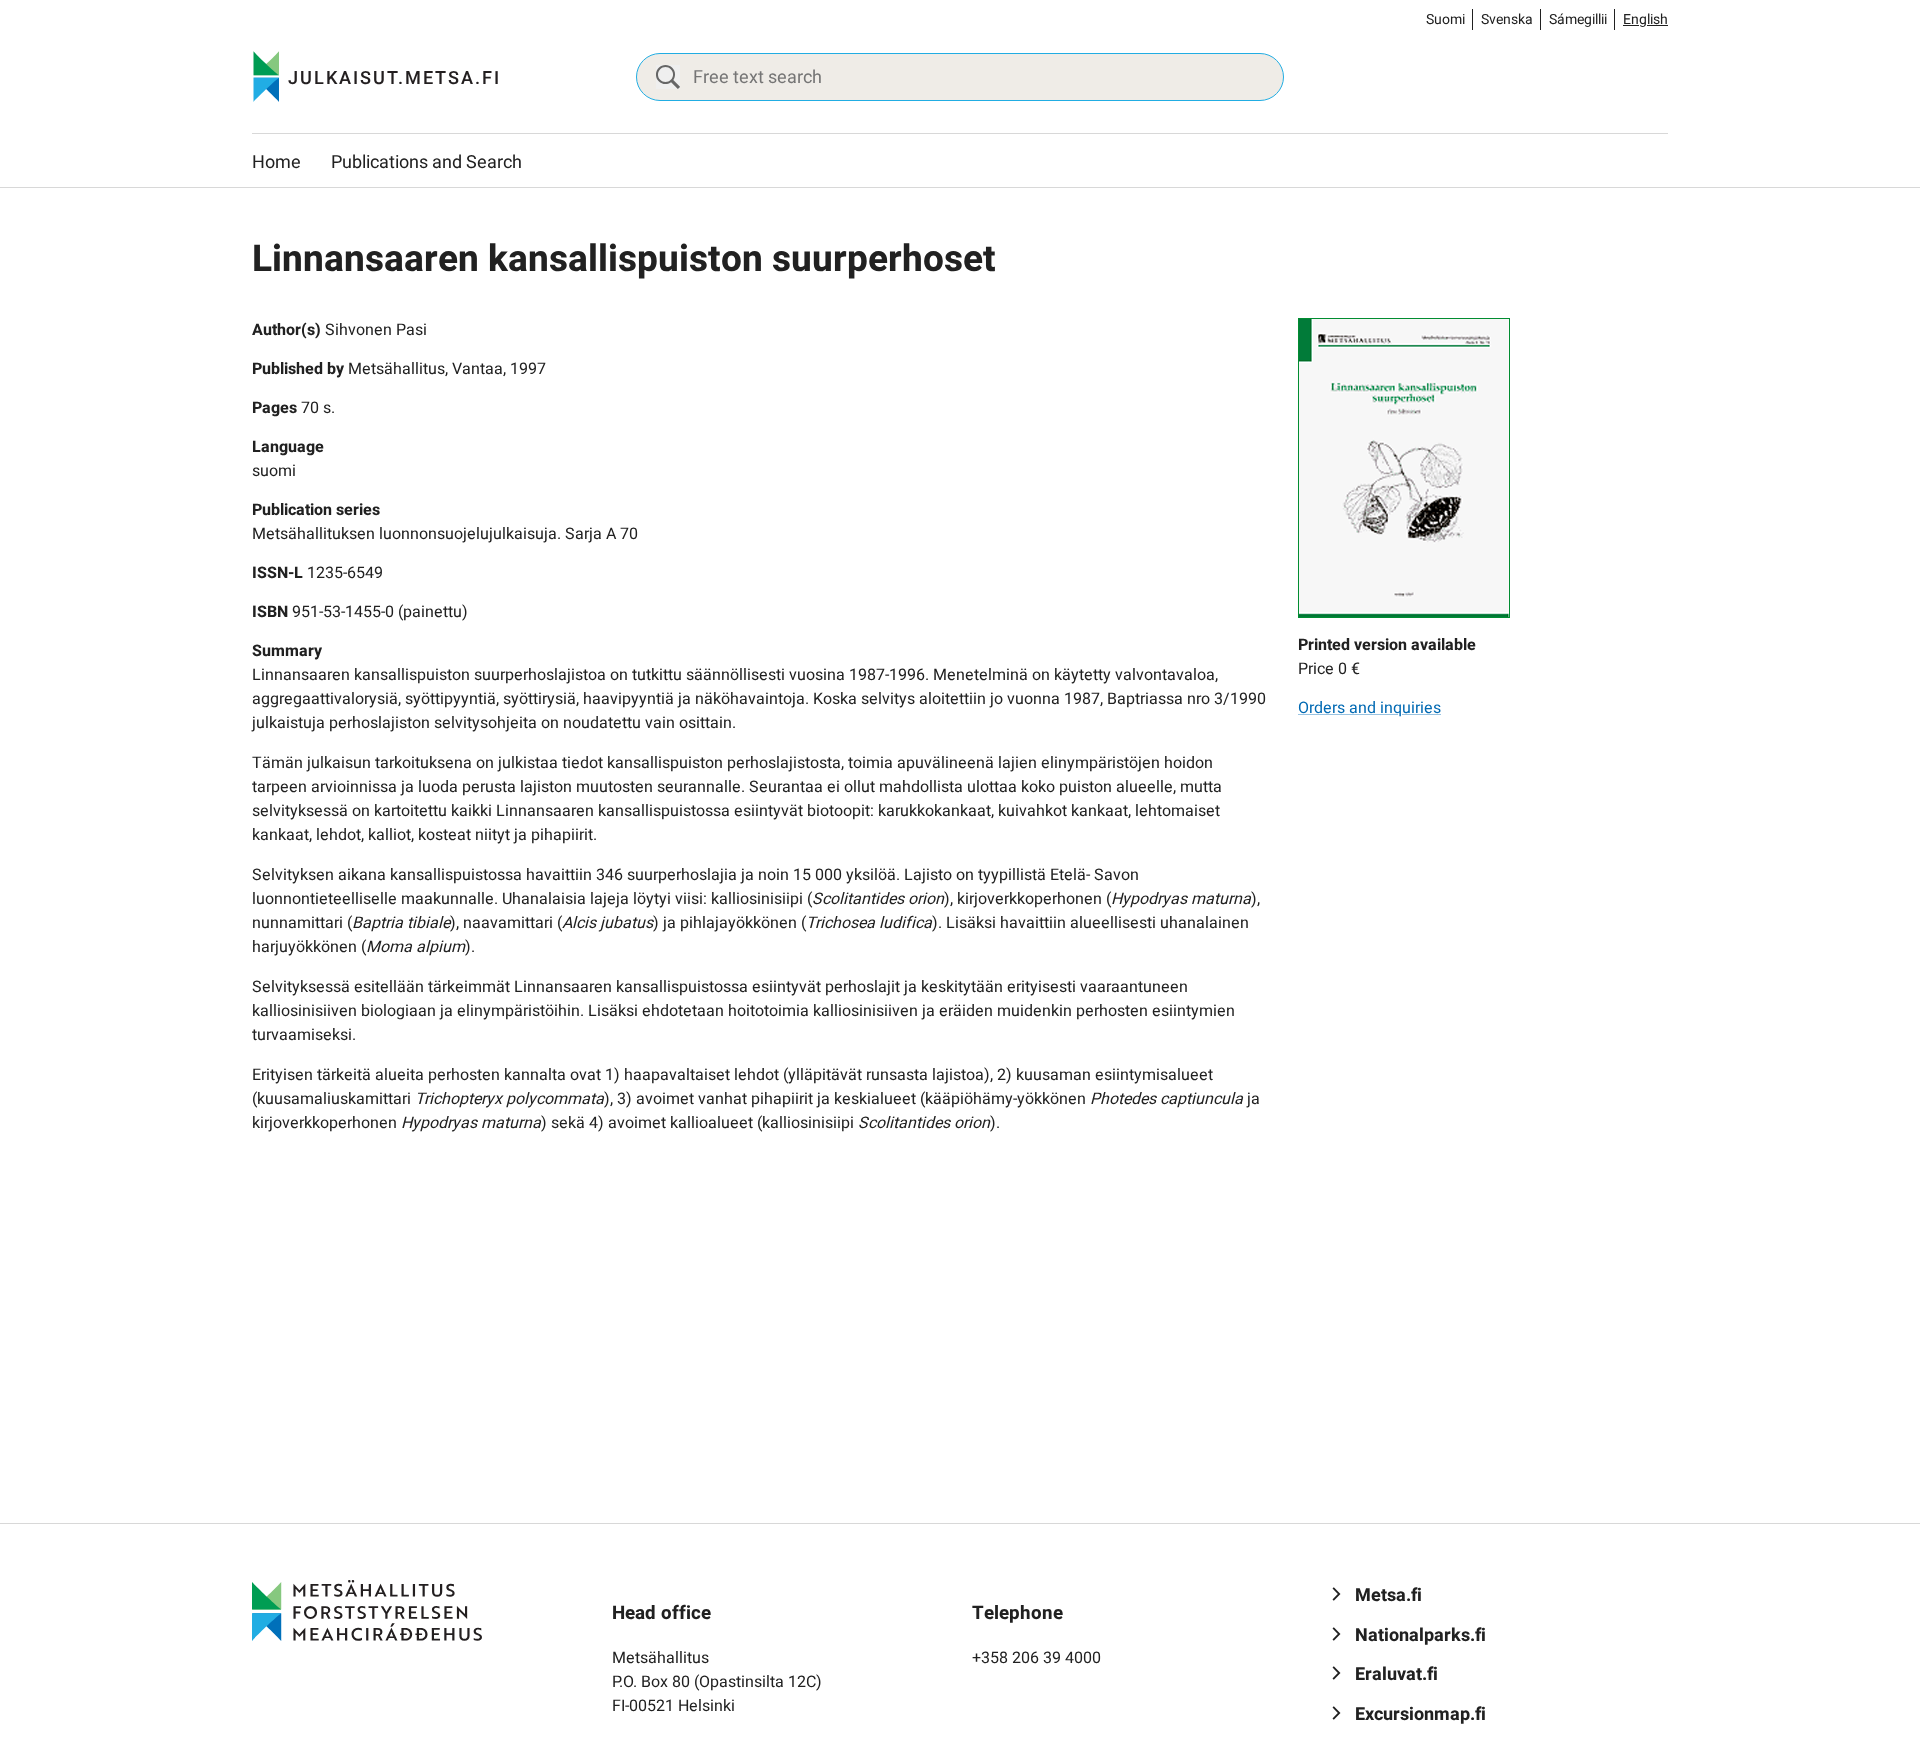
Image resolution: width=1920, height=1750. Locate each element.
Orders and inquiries (1369, 708)
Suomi (1445, 19)
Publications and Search (426, 162)
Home (276, 162)
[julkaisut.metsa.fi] (367, 1610)
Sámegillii (1578, 19)
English (1645, 19)
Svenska (1507, 19)
